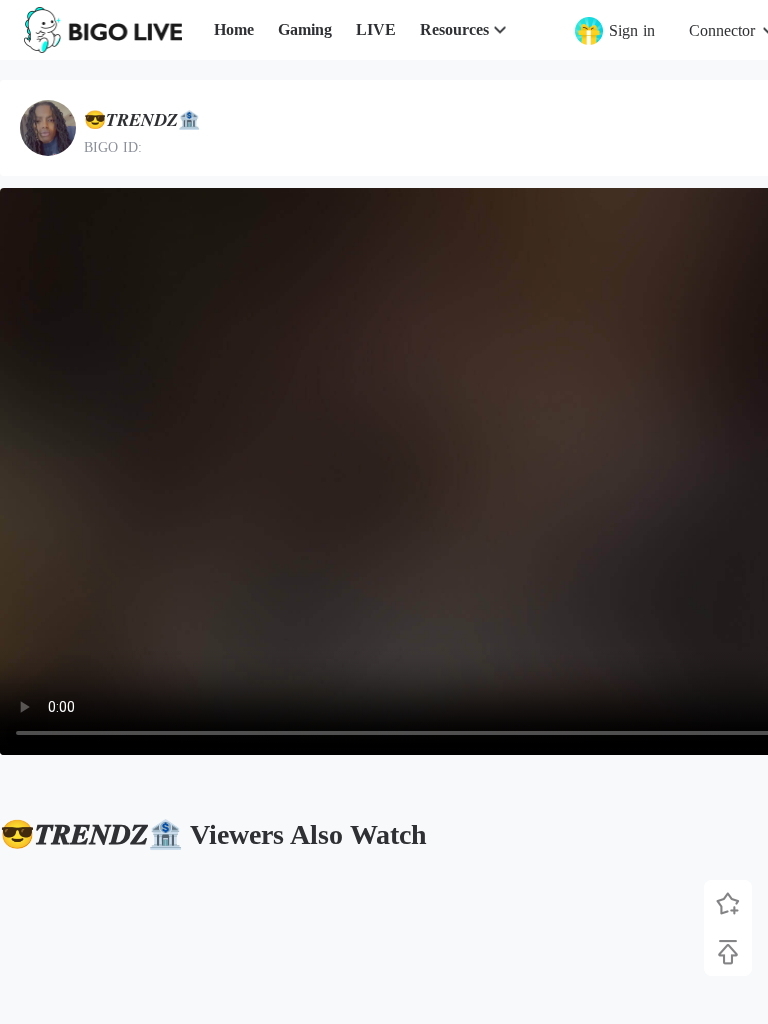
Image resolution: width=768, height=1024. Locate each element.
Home (234, 29)
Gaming (305, 29)
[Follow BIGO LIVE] (728, 904)
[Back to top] (728, 952)
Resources (454, 29)
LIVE (376, 29)
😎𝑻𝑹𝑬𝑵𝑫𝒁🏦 (142, 120)
